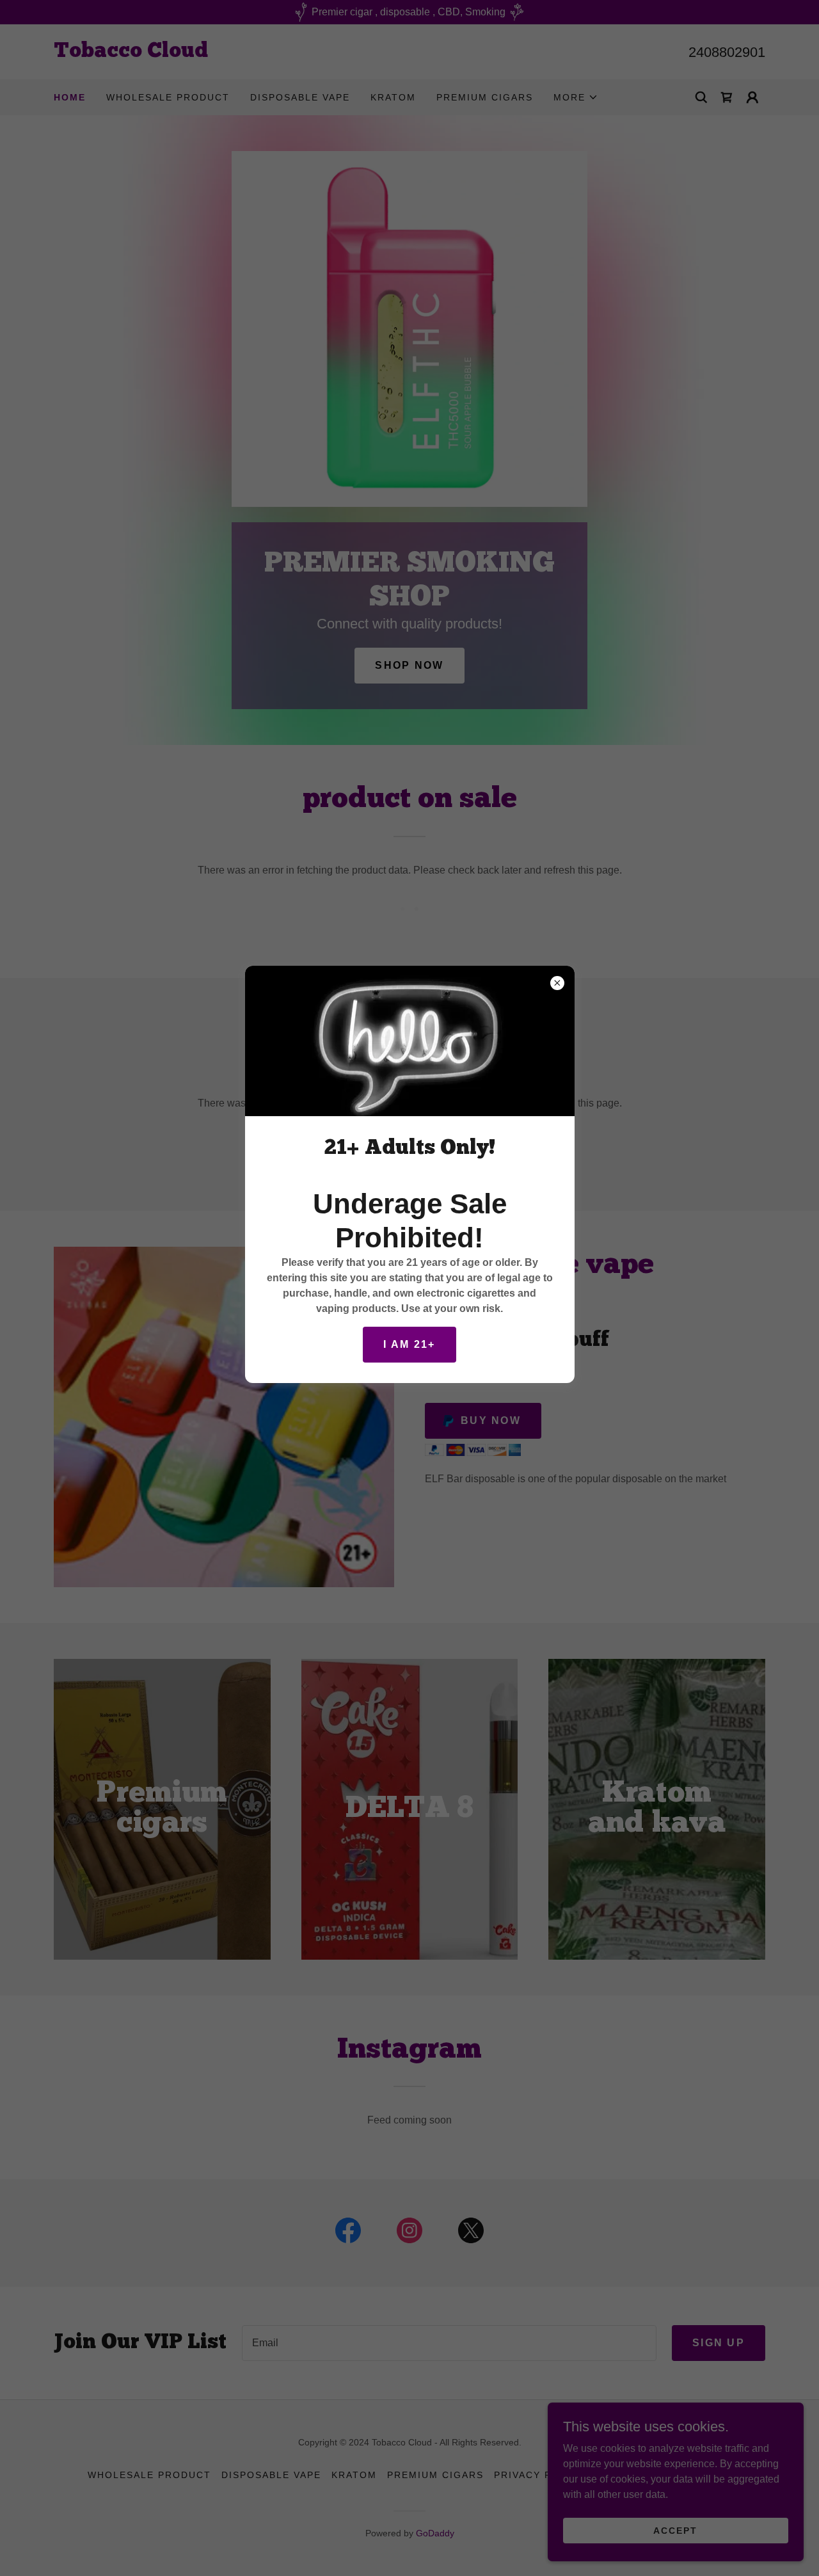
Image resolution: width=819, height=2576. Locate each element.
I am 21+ (409, 1344)
